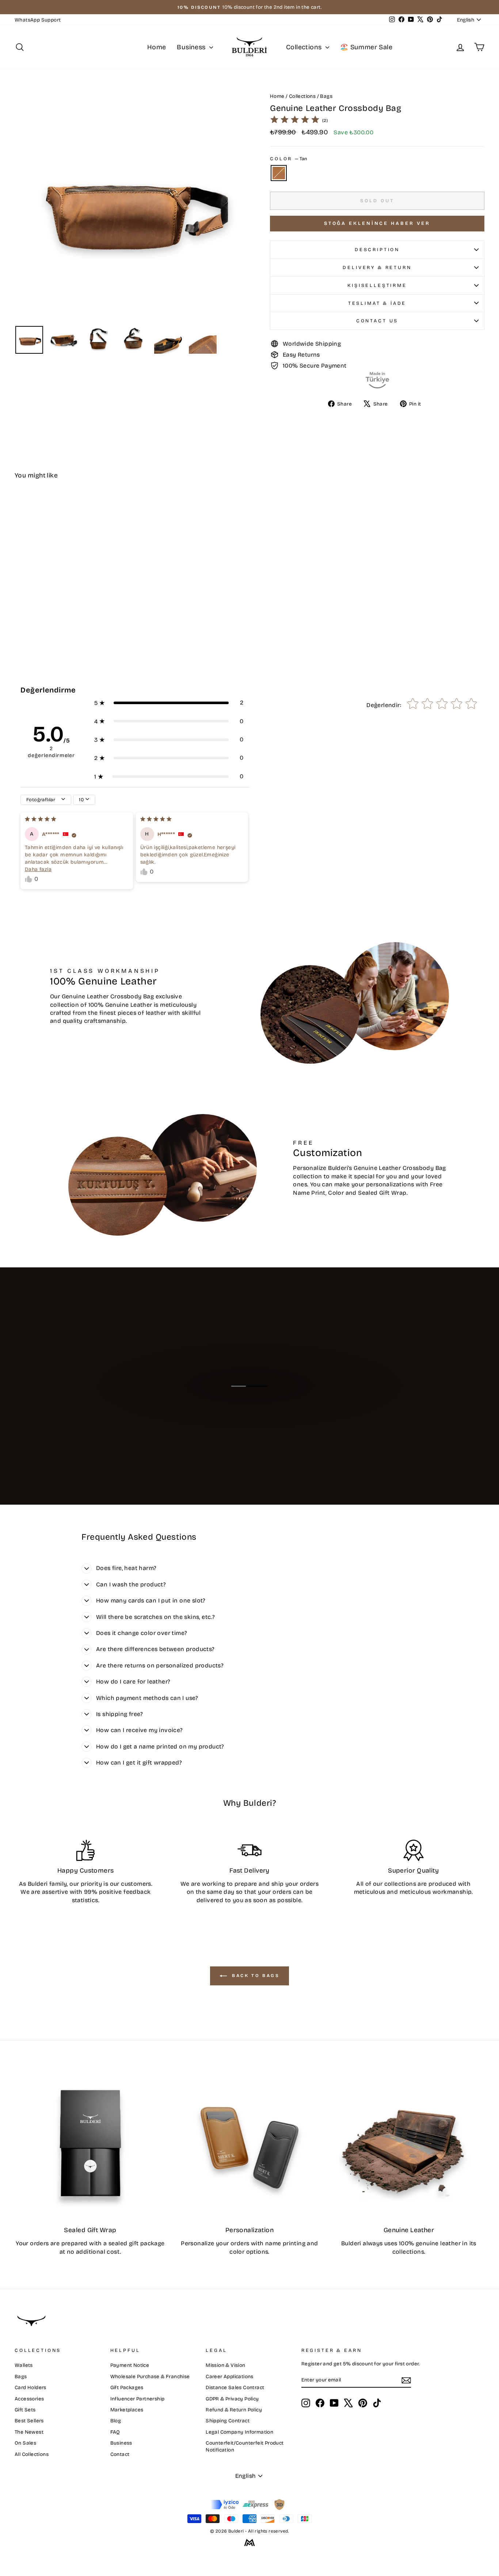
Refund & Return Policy (234, 2410)
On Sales (25, 2443)
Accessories (29, 2399)
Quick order (71, 601)
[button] (169, 703)
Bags (326, 96)
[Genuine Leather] (409, 2143)
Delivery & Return (377, 267)
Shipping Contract (228, 2421)
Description (377, 249)
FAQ (115, 2432)
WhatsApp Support (38, 20)
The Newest (29, 2432)
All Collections (32, 2454)
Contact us (377, 321)
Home (157, 47)
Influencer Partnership (138, 2399)
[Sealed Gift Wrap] (90, 2143)
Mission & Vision (225, 2365)
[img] (295, 121)
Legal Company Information (239, 2432)
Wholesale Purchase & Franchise (150, 2377)
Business (192, 47)
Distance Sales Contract (235, 2387)
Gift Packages (127, 2387)
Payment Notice (130, 2365)
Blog (116, 2421)
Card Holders (31, 2387)
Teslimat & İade (377, 303)
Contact (120, 2454)
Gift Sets (25, 2410)
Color (289, 159)
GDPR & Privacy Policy (232, 2399)
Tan (279, 173)
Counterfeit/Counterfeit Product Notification (245, 2446)
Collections (305, 47)
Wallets (24, 2365)
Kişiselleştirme (377, 285)
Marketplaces (127, 2410)
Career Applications (230, 2377)
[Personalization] (249, 2143)
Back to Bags (255, 1976)
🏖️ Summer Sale (366, 47)
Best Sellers (29, 2421)
